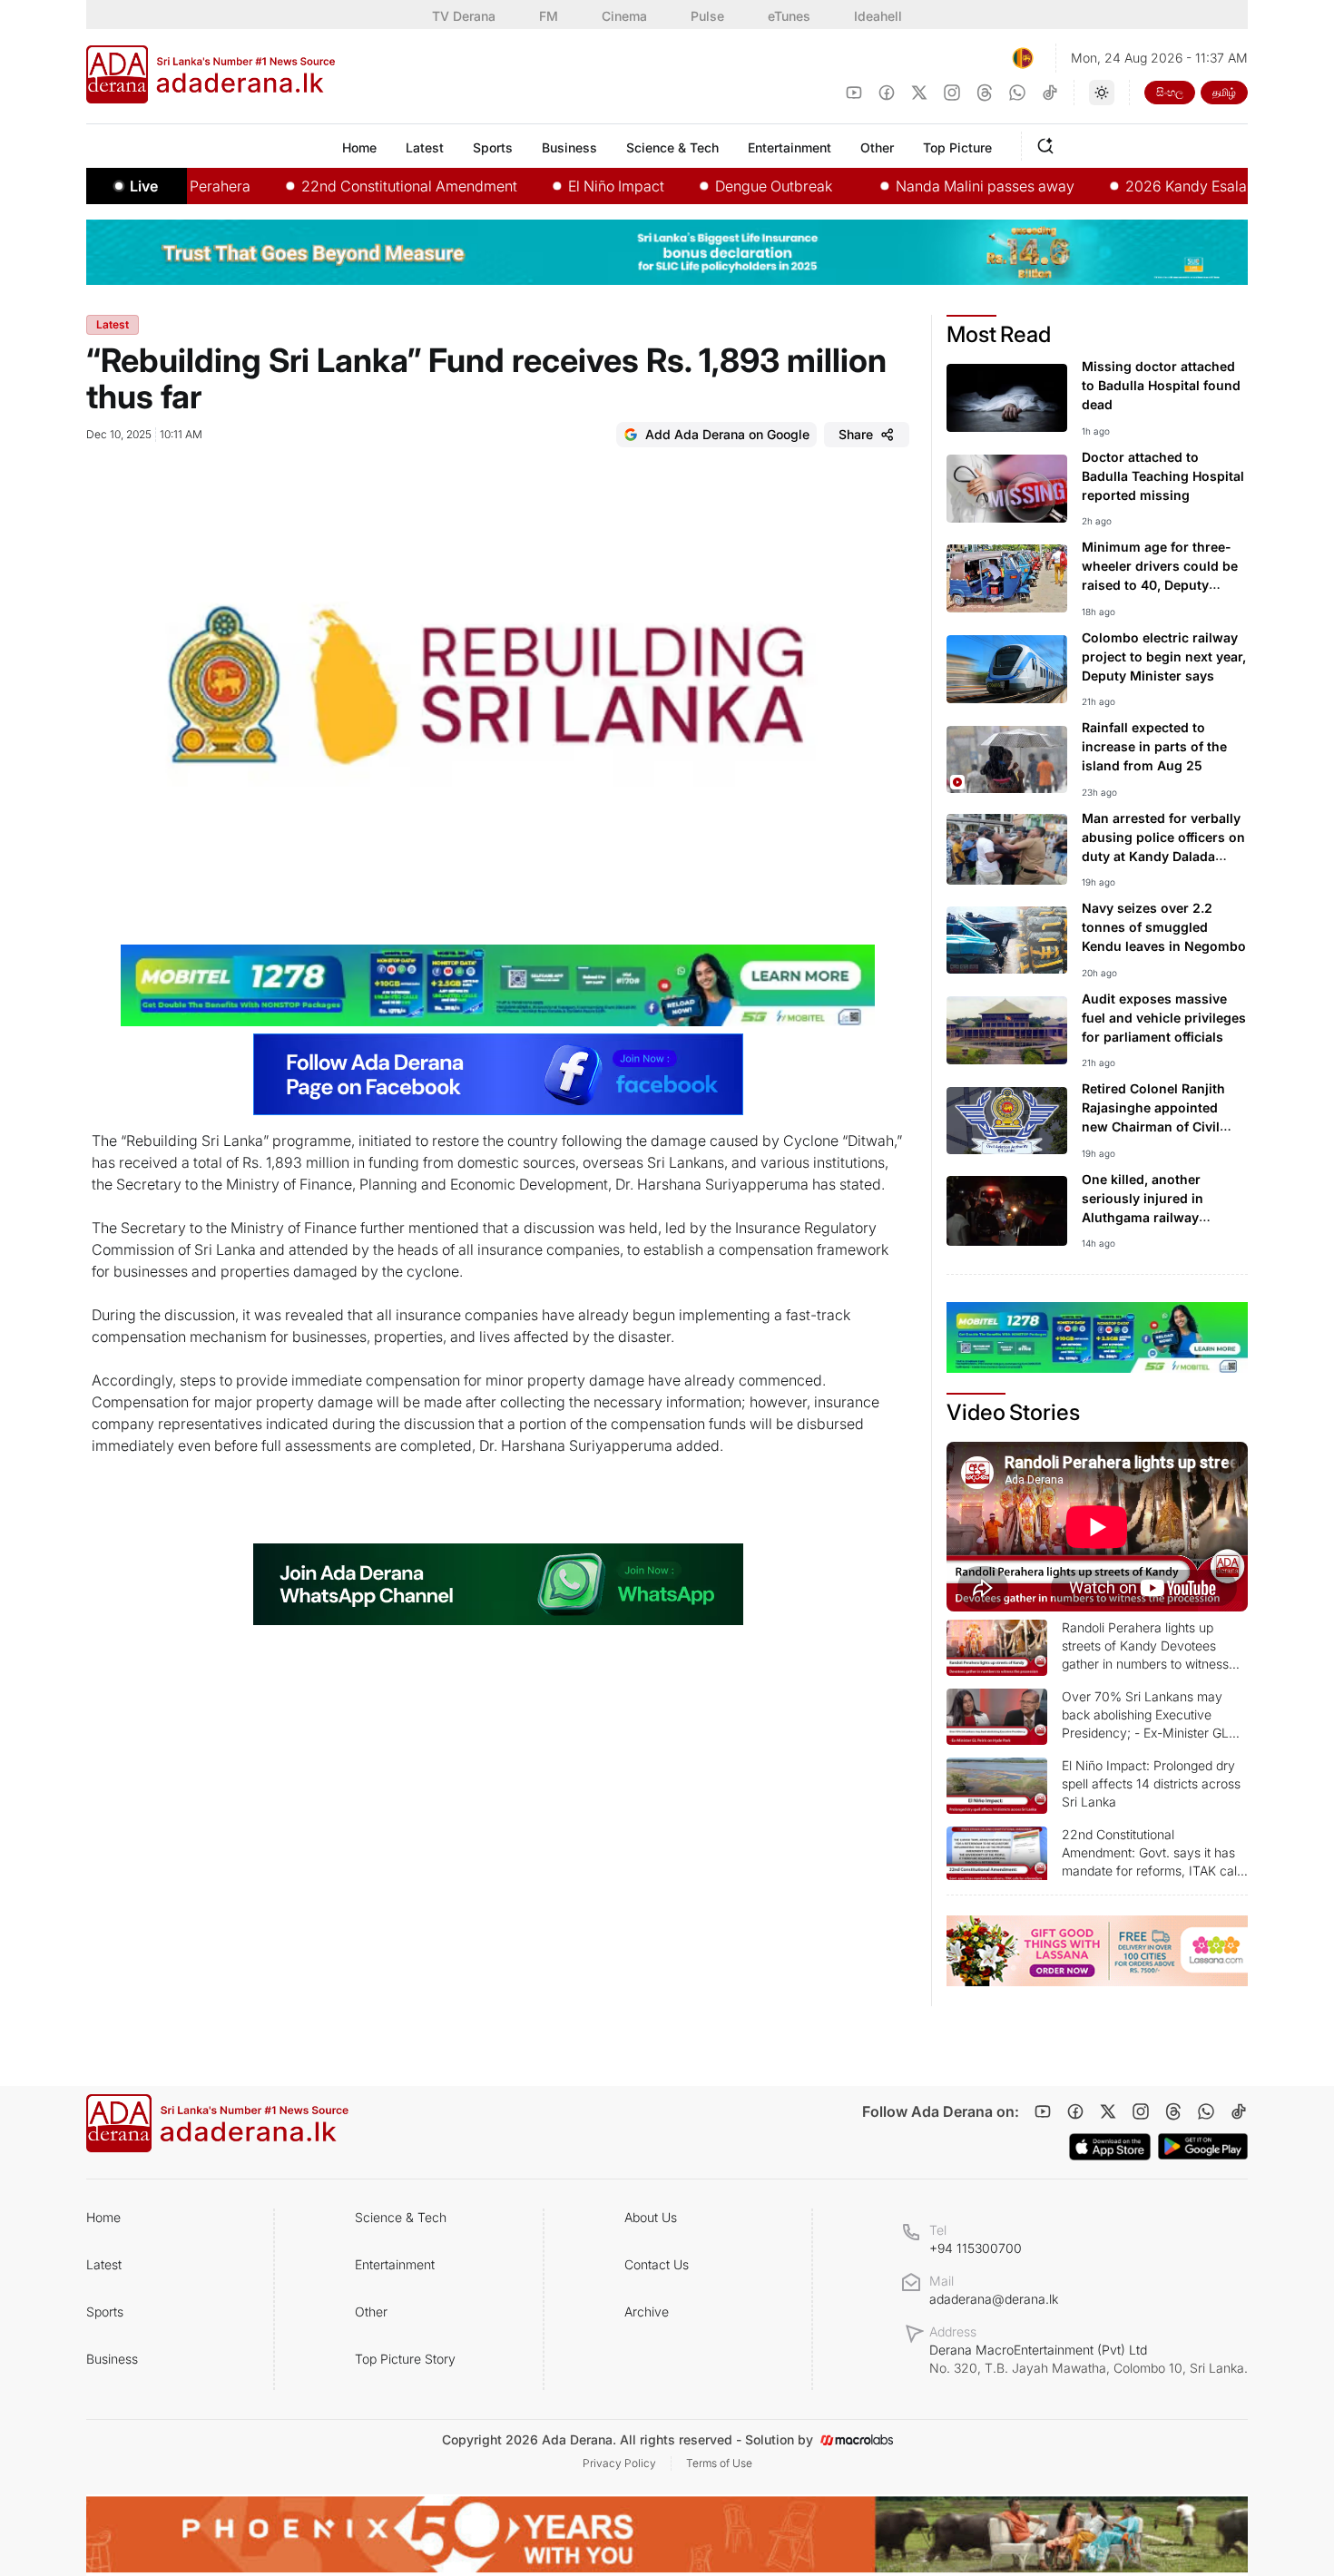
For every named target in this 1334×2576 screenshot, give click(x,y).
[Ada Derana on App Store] (1110, 2147)
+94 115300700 (976, 2248)
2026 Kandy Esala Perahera (1159, 186)
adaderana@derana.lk (994, 2299)
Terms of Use (719, 2463)
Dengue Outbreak (715, 186)
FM (549, 16)
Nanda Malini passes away (926, 186)
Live (144, 186)
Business (112, 2359)
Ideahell (878, 16)
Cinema (624, 16)
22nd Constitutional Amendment (350, 186)
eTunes (789, 16)
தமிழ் (1224, 92)
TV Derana (464, 16)
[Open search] (1049, 143)
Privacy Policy (619, 2463)
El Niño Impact (557, 186)
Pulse (707, 16)
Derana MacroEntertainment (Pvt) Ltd (1089, 2359)
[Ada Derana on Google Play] (1203, 2146)
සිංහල (1170, 92)
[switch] (1102, 93)
